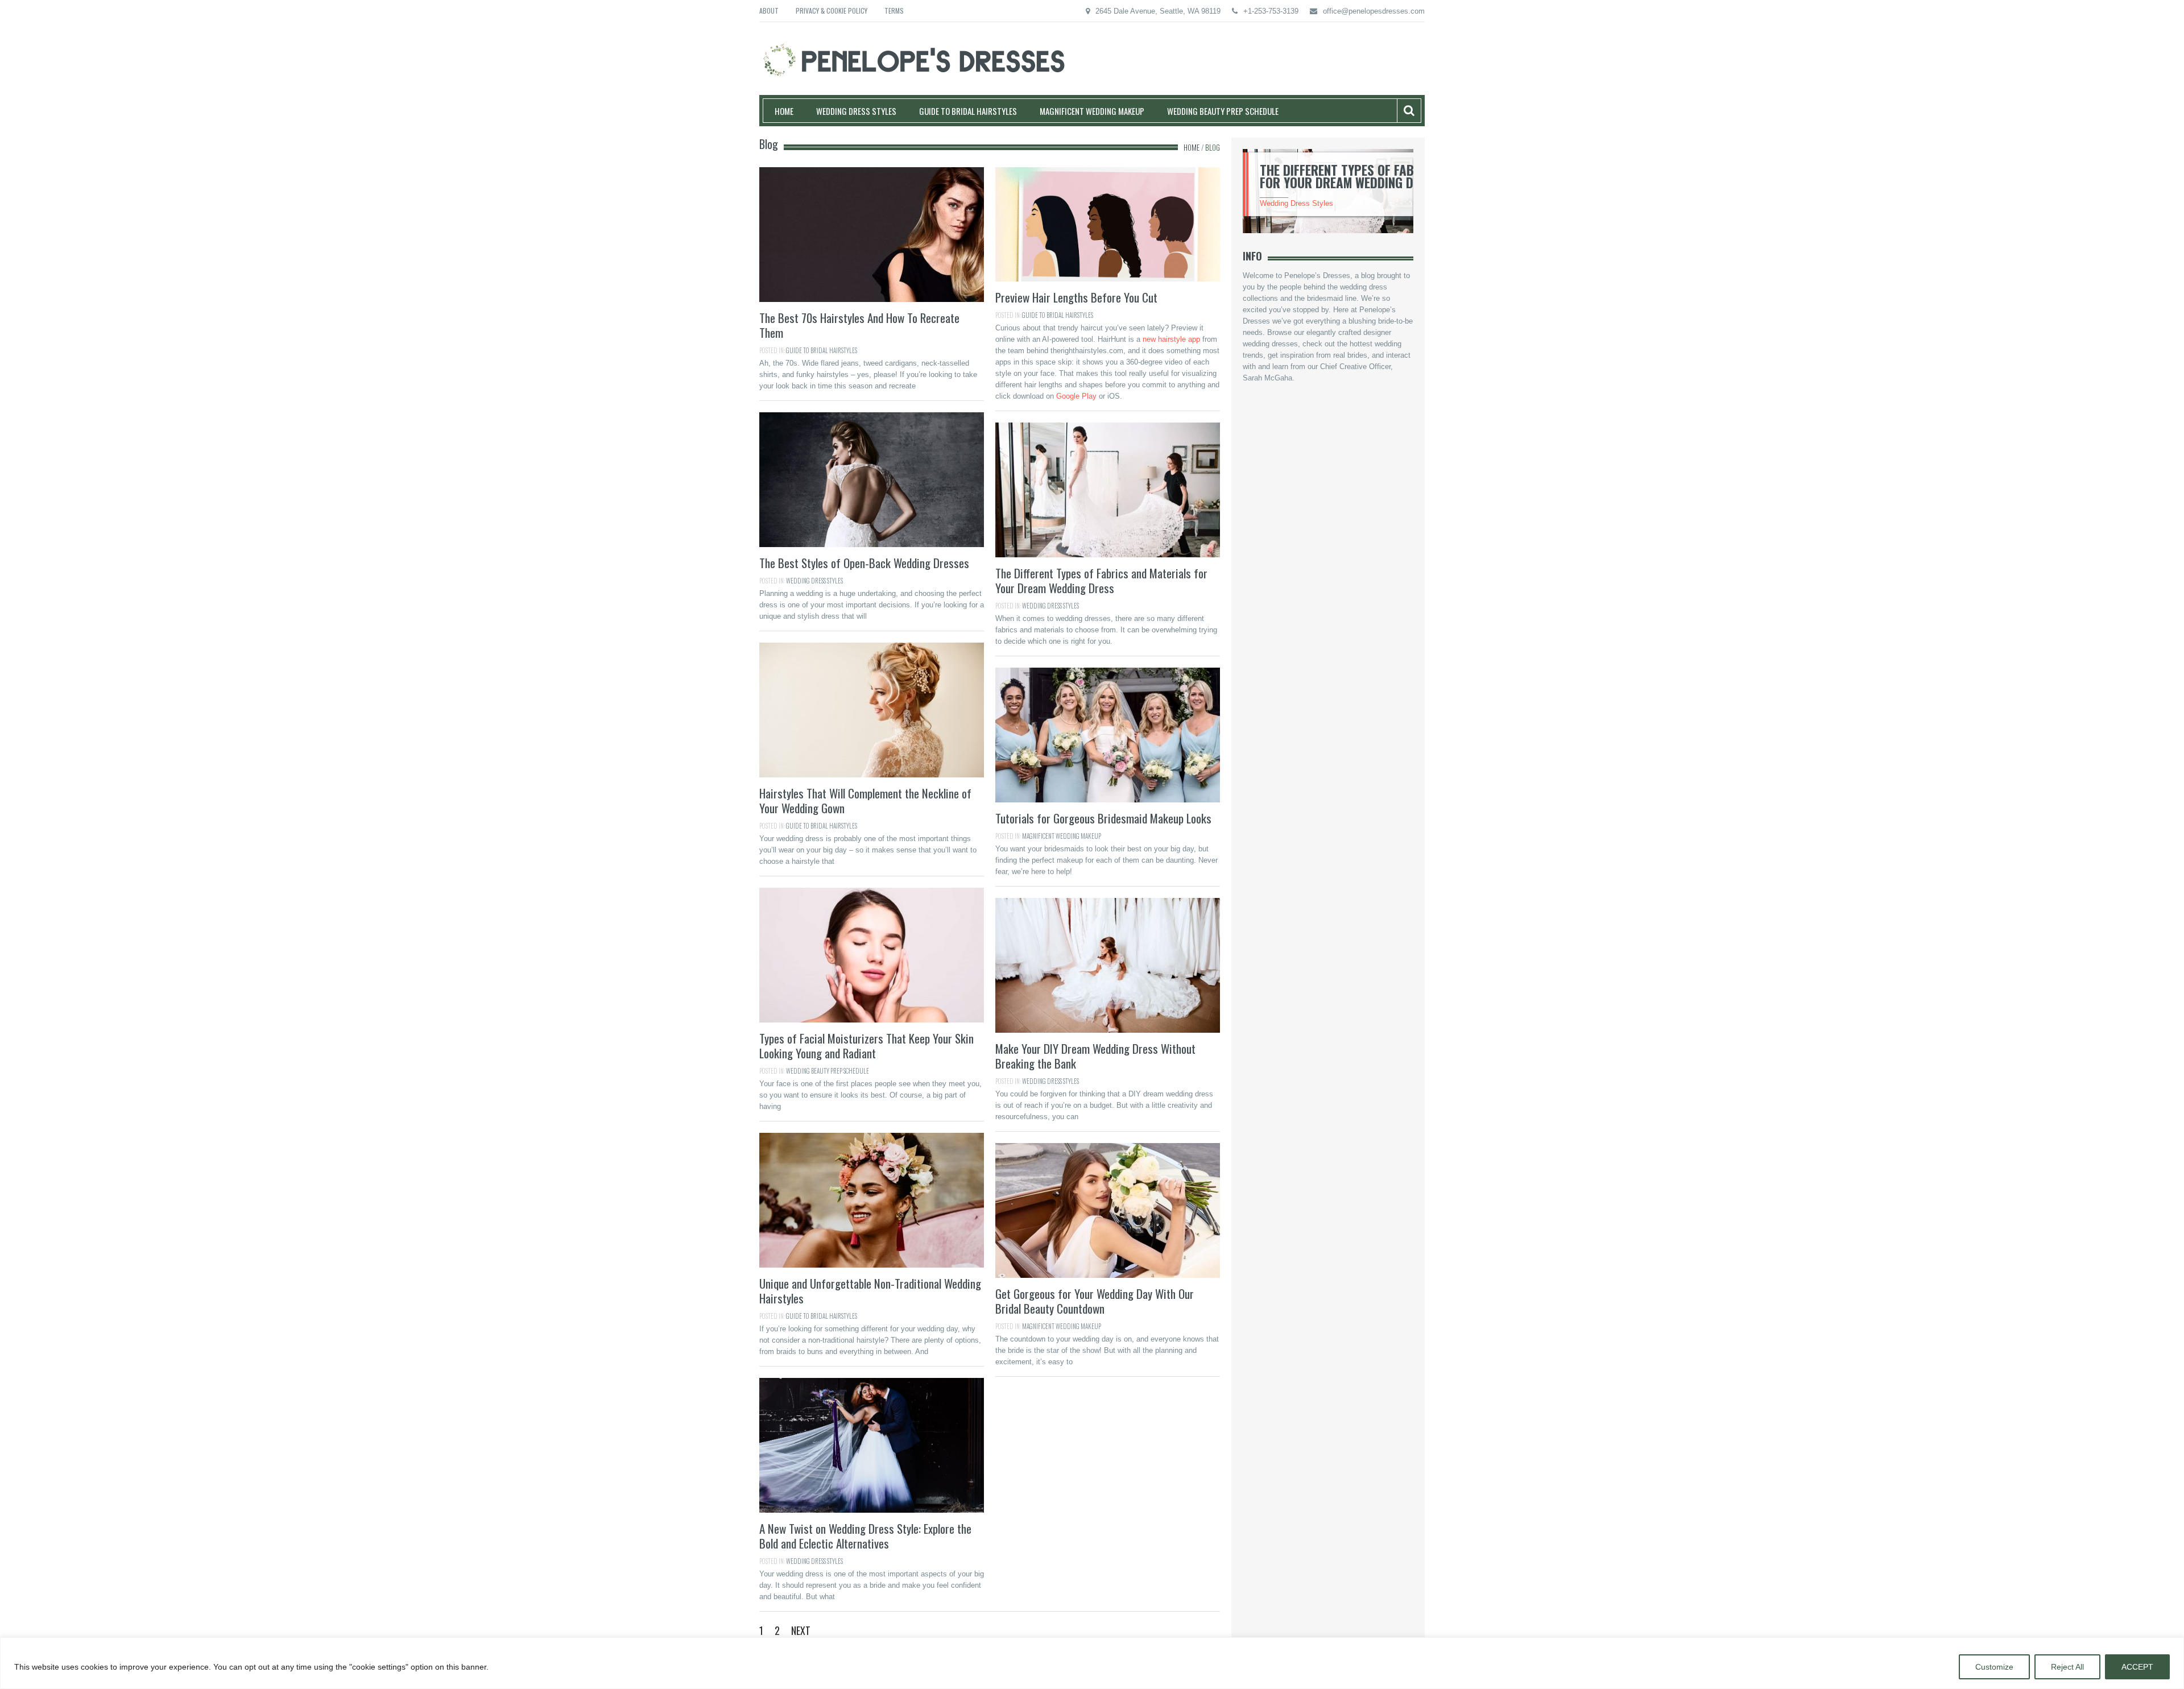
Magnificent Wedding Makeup (1092, 111)
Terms (894, 11)
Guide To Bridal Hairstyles (968, 111)
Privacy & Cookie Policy (832, 11)
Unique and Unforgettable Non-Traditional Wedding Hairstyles (870, 1291)
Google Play (1076, 396)
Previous (1229, 194)
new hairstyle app (1171, 339)
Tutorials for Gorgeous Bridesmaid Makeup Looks (1103, 818)
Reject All (2067, 1667)
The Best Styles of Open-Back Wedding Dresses (864, 563)
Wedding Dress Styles (856, 111)
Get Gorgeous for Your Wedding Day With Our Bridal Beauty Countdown (1095, 1301)
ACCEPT (2137, 1667)
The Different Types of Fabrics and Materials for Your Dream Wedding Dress (1101, 580)
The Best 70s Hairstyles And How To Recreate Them (859, 325)
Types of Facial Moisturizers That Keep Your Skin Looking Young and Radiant (866, 1046)
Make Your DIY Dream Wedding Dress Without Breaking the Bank (1095, 1056)
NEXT (801, 1630)
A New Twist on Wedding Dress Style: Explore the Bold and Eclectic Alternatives (865, 1536)
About (769, 11)
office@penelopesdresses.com (1374, 11)
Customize (1994, 1667)
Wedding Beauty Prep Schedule (1223, 111)
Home (784, 111)
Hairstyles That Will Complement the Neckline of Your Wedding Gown (865, 800)
